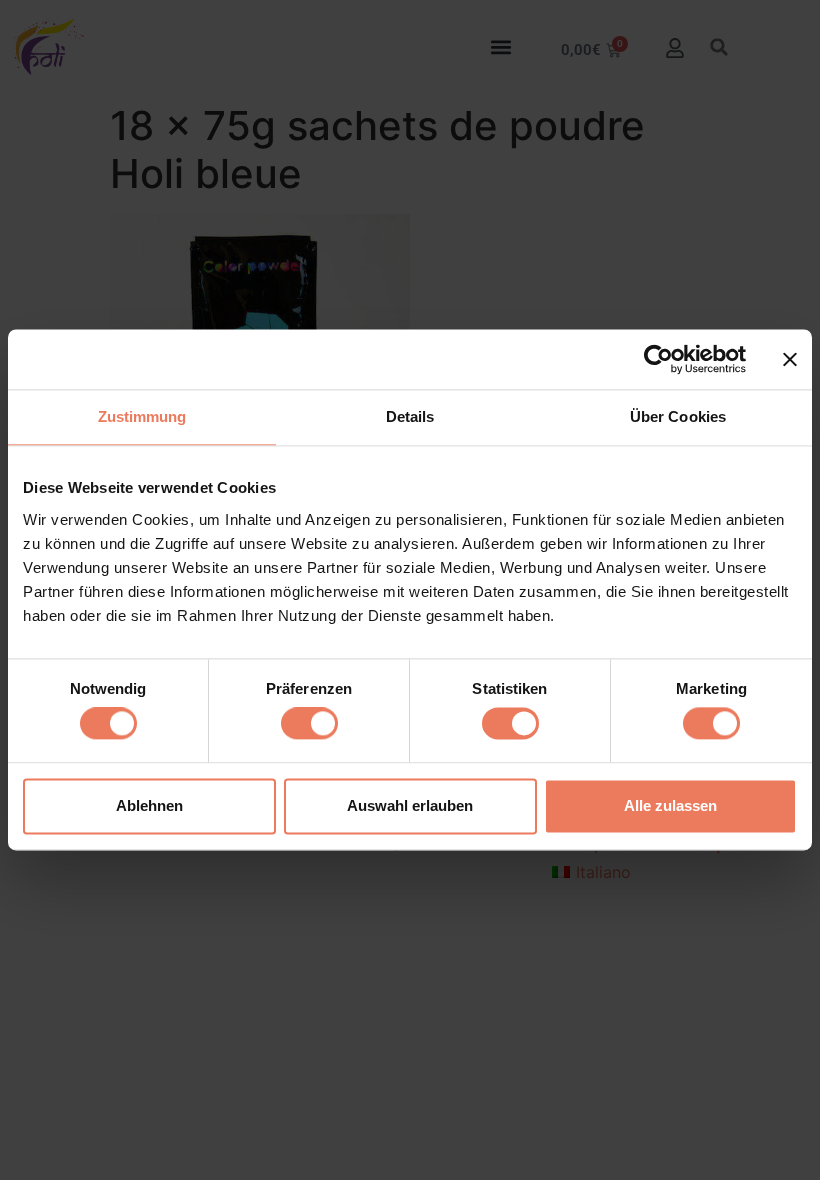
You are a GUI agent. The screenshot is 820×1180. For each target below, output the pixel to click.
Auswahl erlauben (410, 805)
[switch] (309, 724)
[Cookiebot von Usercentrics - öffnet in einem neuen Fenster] (658, 359)
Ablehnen (149, 805)
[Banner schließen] (790, 359)
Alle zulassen (670, 805)
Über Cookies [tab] (678, 416)
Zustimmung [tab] (142, 416)
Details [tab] (410, 416)
